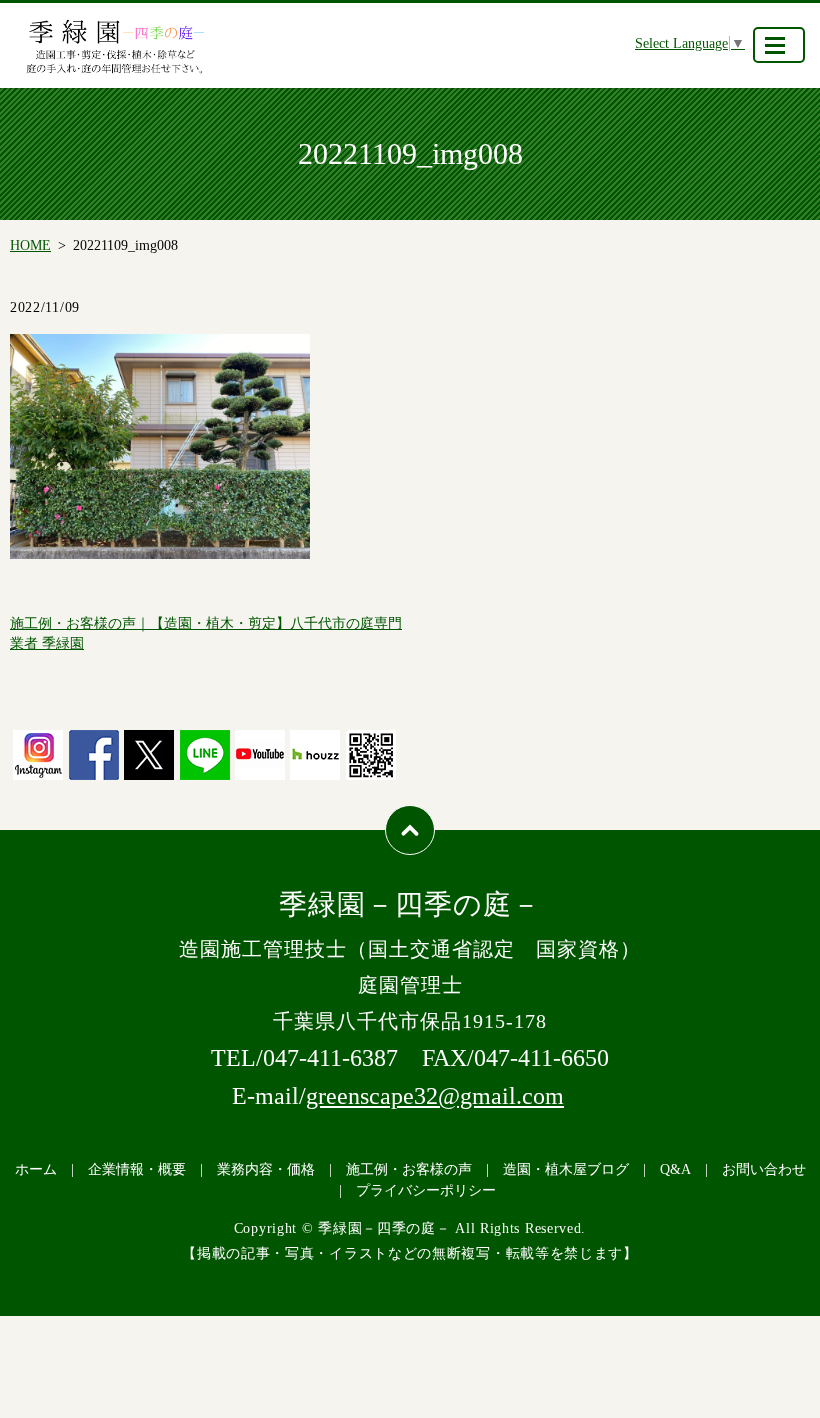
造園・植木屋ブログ (566, 1169)
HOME (30, 245)
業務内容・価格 (266, 1169)
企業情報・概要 (137, 1169)
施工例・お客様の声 (409, 1169)
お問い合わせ (764, 1169)
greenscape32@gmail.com (435, 1096)
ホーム (36, 1169)
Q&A (675, 1169)
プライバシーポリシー (426, 1190)
